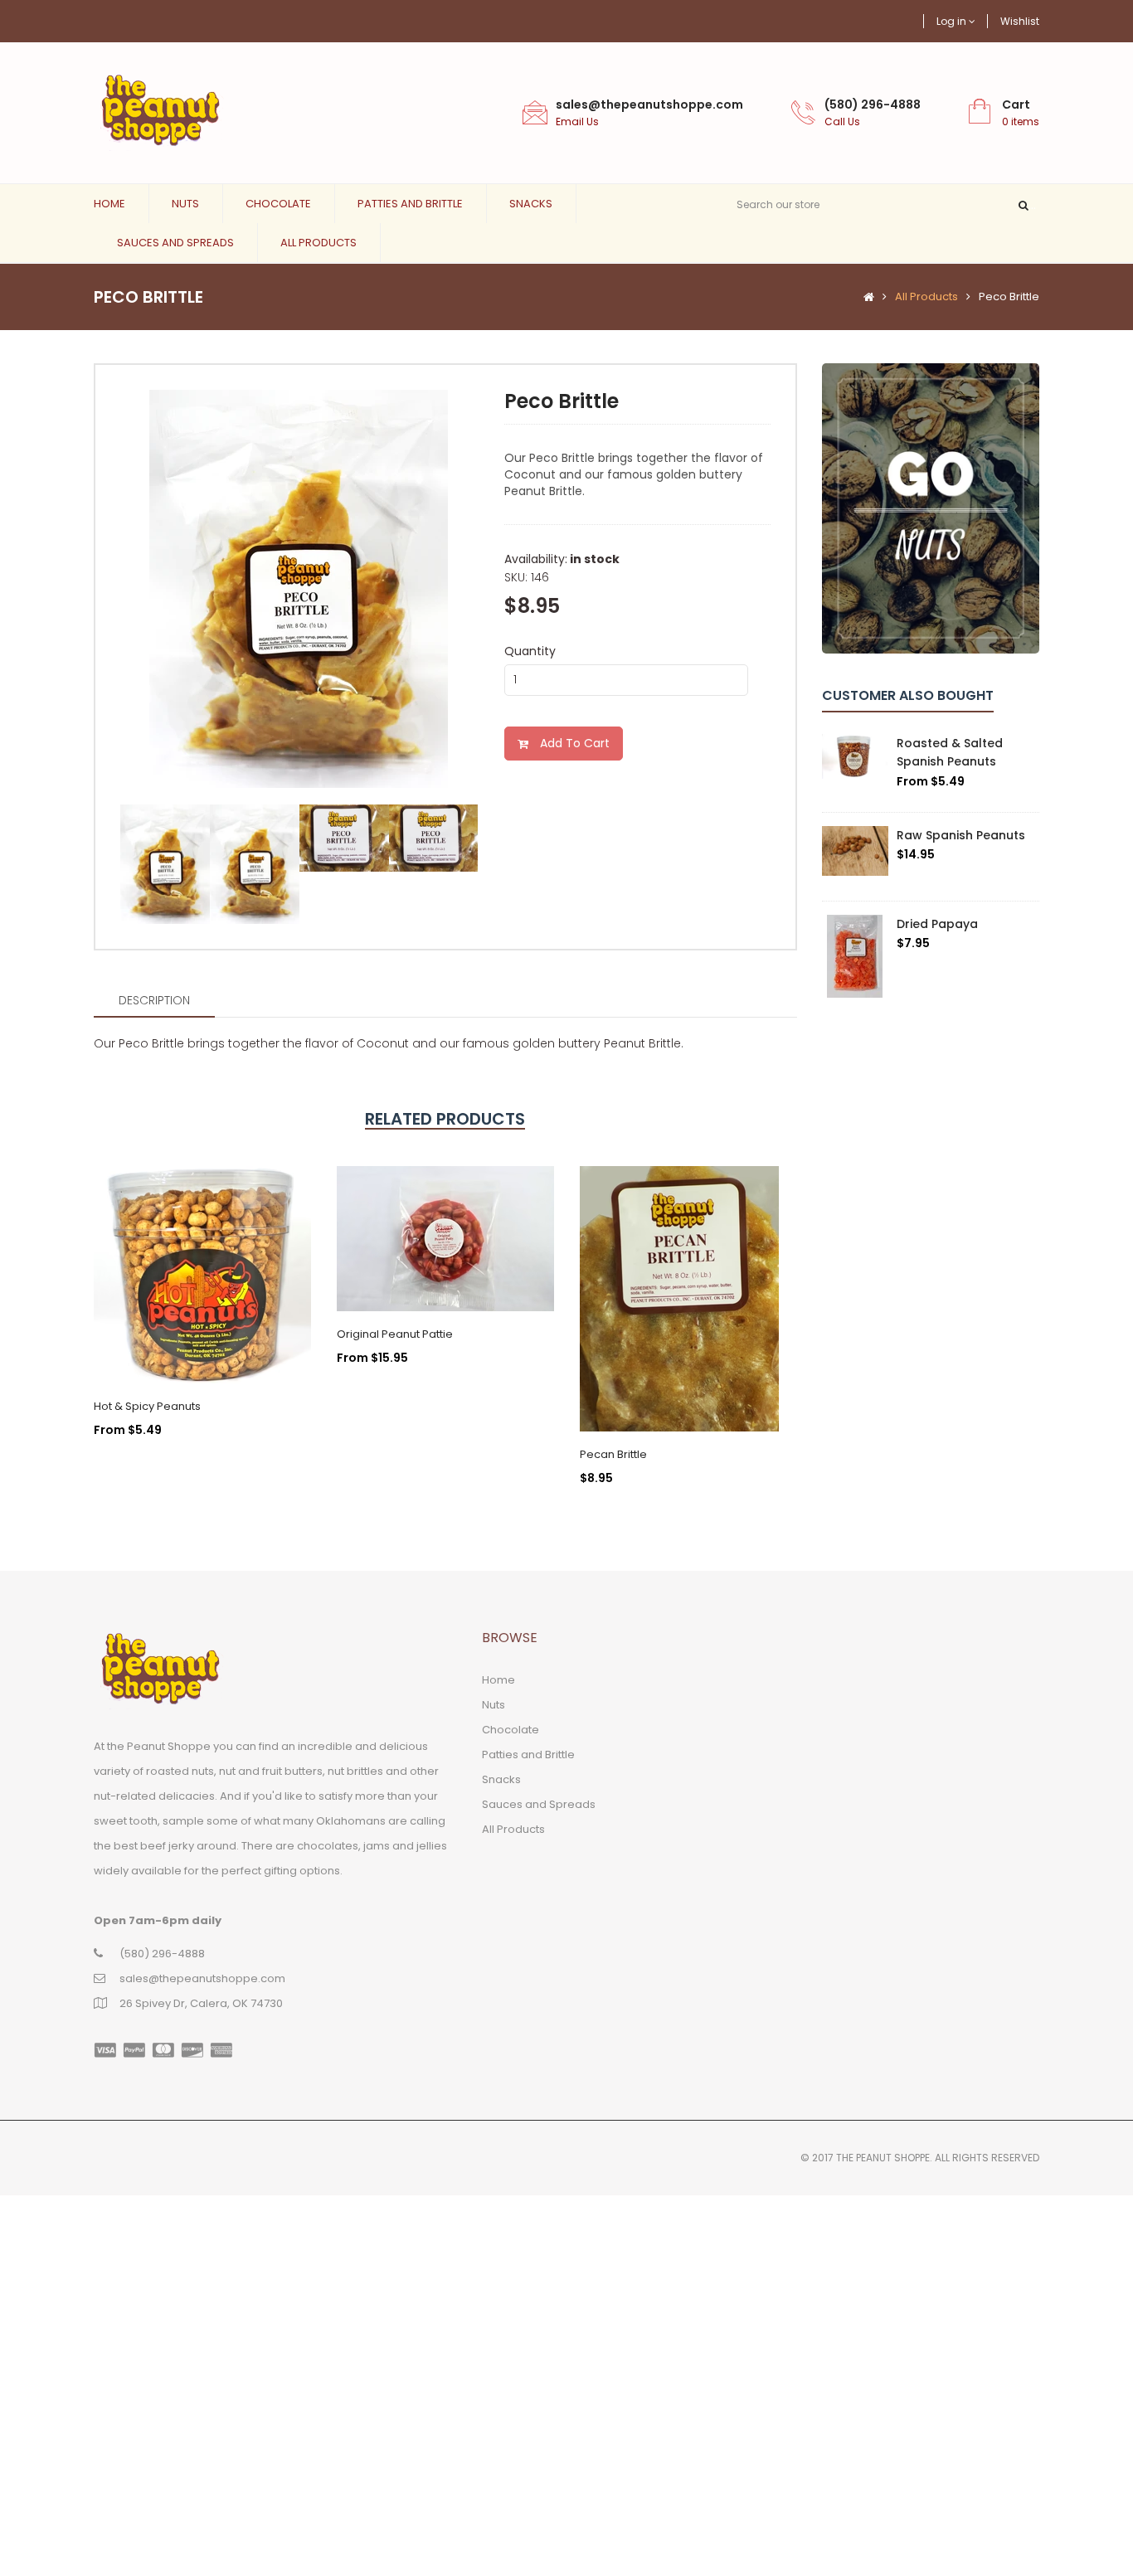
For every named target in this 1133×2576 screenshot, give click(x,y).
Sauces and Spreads (175, 243)
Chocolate (278, 204)
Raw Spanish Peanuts (961, 835)
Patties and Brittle (410, 204)
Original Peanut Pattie (395, 1334)
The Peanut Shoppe (883, 2158)
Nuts (185, 204)
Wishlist (1020, 21)
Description (154, 1000)
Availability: (536, 559)
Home (109, 204)
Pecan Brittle (613, 1454)
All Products (319, 243)
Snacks (531, 204)
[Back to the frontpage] (865, 297)
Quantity (530, 651)
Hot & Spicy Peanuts (147, 1406)
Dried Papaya (937, 924)
